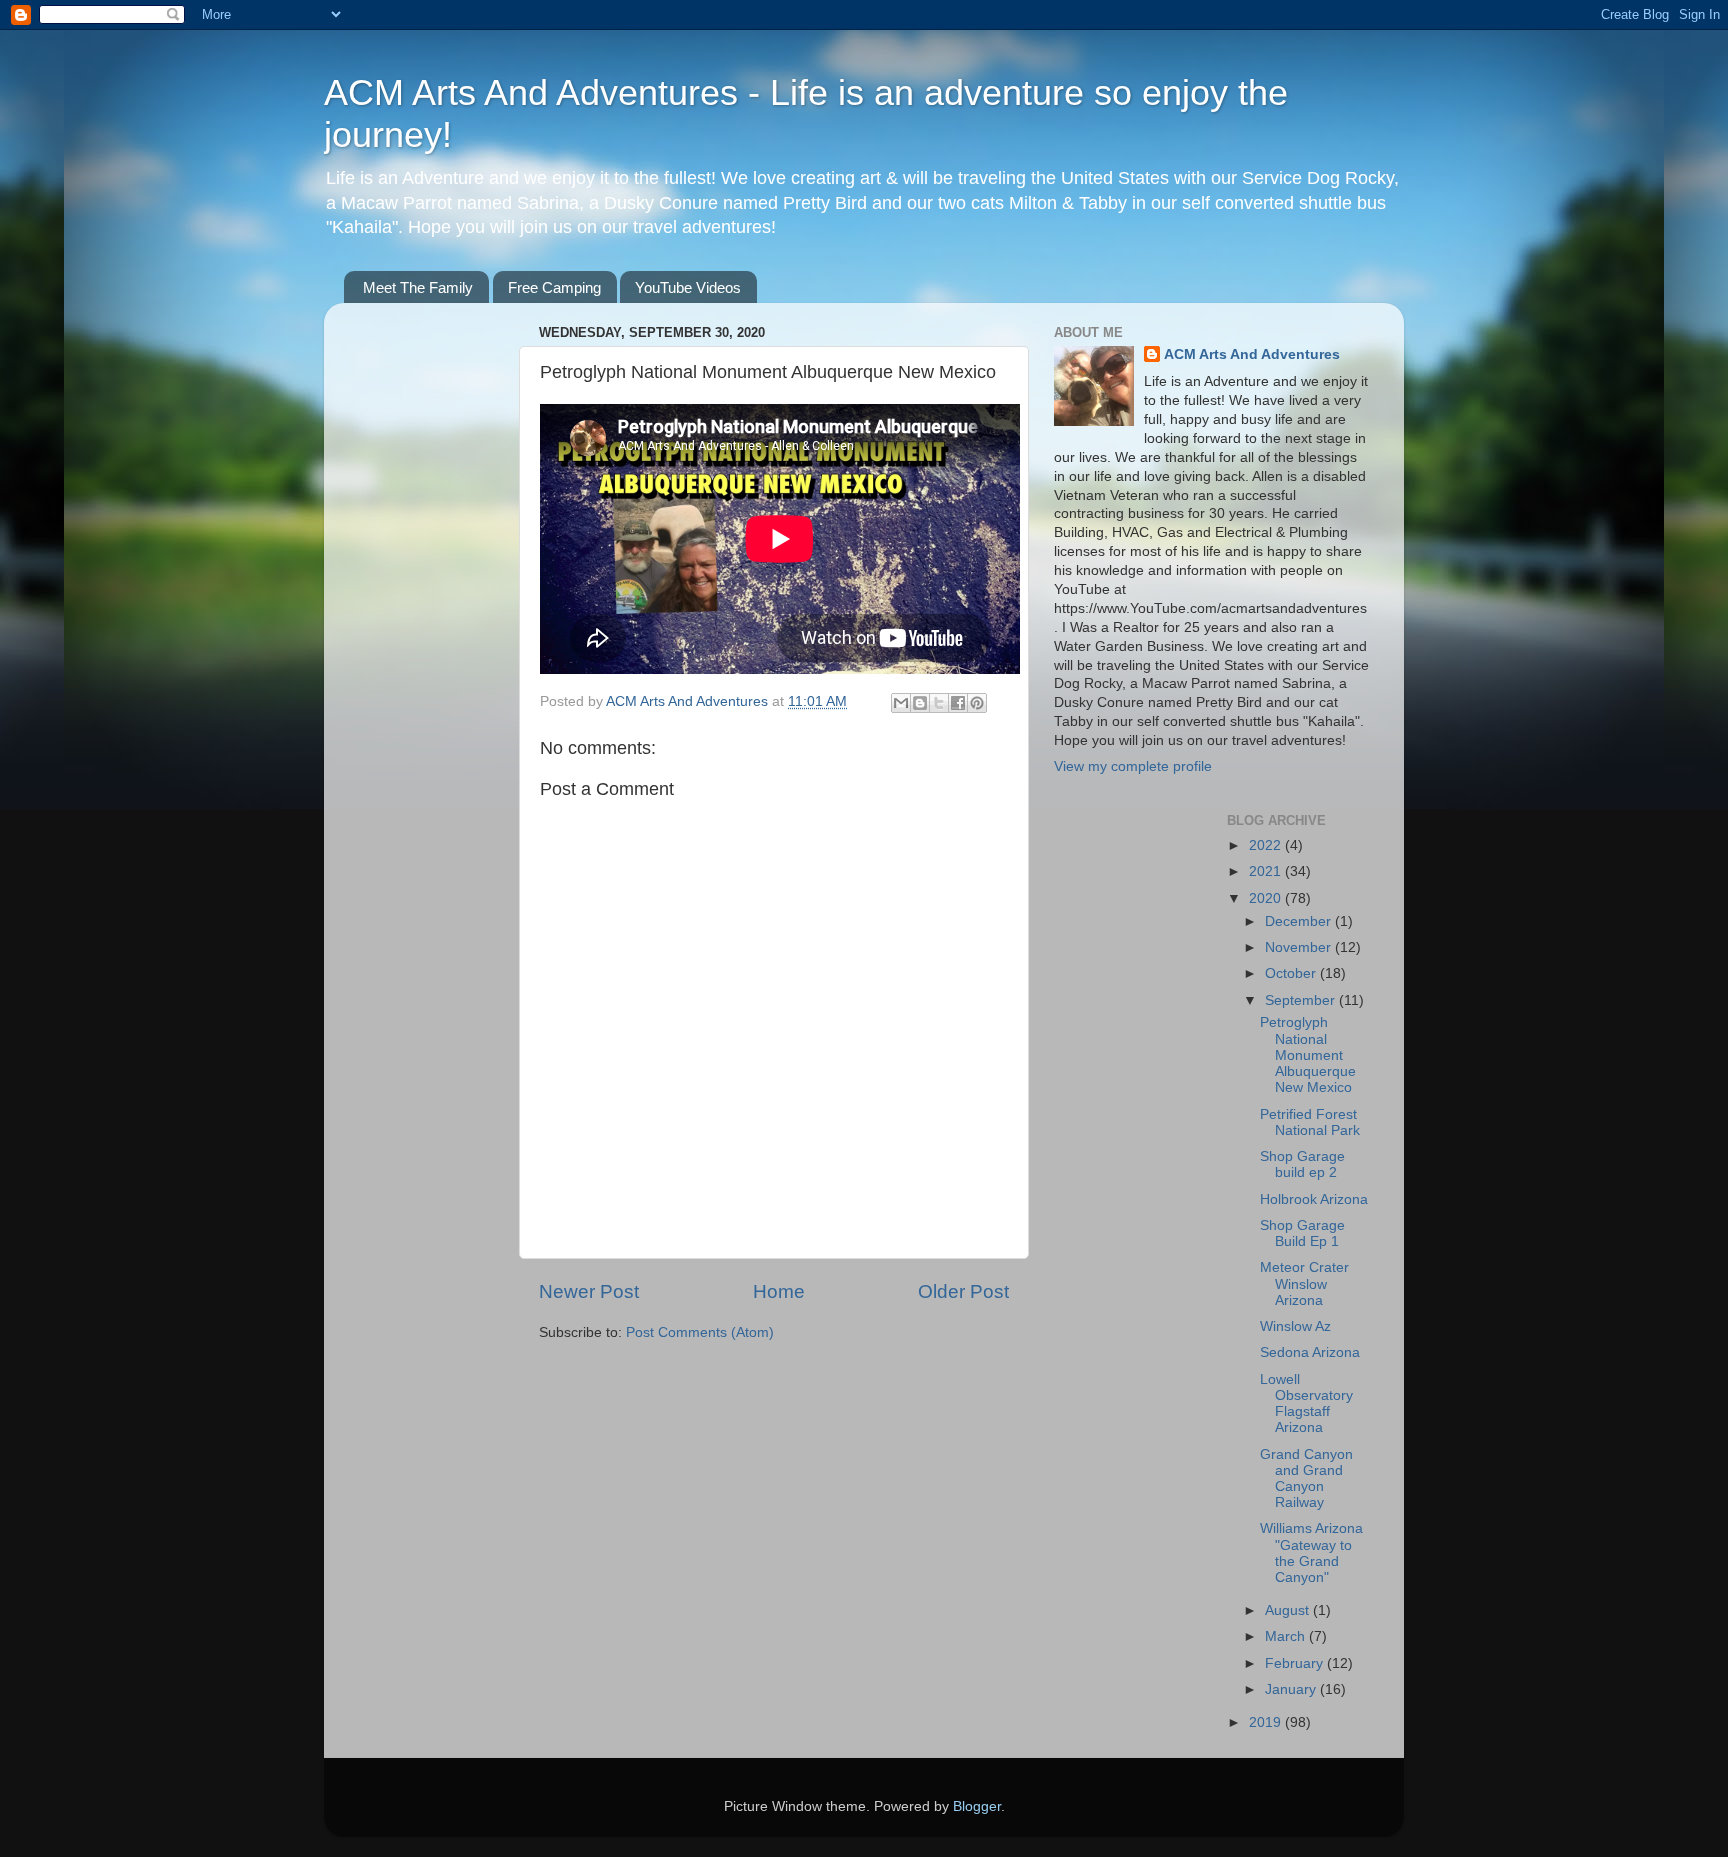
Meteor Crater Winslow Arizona (1304, 1283)
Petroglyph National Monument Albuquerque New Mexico (1308, 1055)
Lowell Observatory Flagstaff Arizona (1306, 1404)
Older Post (963, 1291)
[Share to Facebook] (958, 703)
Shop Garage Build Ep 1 (1302, 1233)
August (1289, 1610)
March (1287, 1636)
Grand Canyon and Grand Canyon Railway (1306, 1479)
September (1302, 1000)
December (1300, 921)
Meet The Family (418, 287)
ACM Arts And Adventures (1252, 354)
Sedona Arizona (1310, 1352)
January (1292, 1689)
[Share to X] (939, 703)
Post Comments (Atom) (700, 1332)
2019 (1267, 1722)
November (1300, 947)
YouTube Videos (688, 287)
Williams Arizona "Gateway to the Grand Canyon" (1311, 1553)
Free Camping (554, 287)
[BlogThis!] (920, 703)
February (1296, 1663)
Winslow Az (1295, 1326)
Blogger (977, 1806)
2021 (1267, 871)
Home (779, 1291)
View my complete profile (1133, 766)
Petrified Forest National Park (1310, 1122)
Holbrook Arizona (1314, 1199)
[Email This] (901, 703)
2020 (1267, 898)
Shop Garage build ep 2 (1302, 1164)
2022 (1267, 845)
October (1292, 973)
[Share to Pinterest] (977, 703)
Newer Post (589, 1291)
